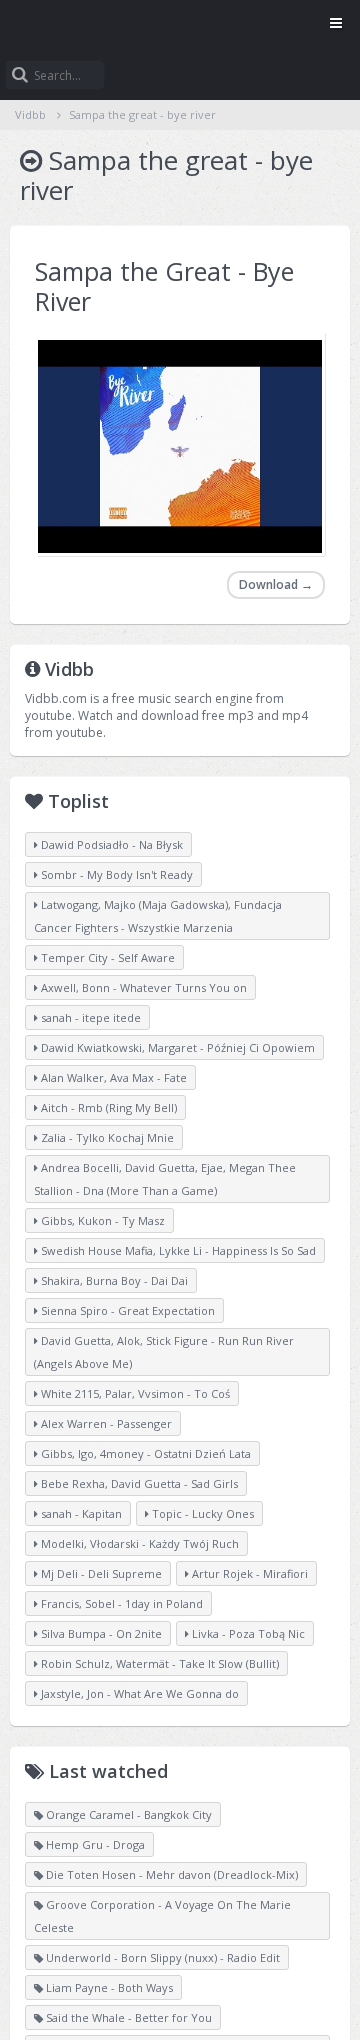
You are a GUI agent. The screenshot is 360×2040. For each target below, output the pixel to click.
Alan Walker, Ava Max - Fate (112, 1077)
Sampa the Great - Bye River (164, 286)
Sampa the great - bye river (142, 114)
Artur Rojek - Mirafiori (248, 1573)
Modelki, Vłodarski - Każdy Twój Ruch (138, 1543)
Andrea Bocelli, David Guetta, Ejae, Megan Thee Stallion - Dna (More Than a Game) (165, 1179)
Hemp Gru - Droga (94, 1844)
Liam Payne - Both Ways (108, 1987)
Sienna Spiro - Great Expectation (126, 1310)
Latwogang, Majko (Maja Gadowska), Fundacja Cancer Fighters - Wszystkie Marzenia (158, 916)
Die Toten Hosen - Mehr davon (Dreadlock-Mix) (170, 1874)
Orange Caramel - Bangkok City (127, 1814)
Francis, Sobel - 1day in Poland (120, 1603)
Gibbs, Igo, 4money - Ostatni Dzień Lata (144, 1453)
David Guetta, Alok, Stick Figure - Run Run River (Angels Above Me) (164, 1352)
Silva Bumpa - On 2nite (100, 1633)
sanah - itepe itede (89, 1017)
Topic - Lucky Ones (201, 1513)
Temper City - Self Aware (106, 957)
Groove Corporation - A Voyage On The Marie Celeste (162, 1916)
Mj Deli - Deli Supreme (100, 1573)
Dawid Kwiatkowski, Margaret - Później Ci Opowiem (176, 1047)
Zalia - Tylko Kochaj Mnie (106, 1137)
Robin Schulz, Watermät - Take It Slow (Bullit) (158, 1663)
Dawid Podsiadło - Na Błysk (110, 844)
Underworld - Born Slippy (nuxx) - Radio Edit (161, 1957)
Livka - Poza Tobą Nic (247, 1633)
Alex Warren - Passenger (105, 1423)
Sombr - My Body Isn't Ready (115, 874)
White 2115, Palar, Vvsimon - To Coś (134, 1393)
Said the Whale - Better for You (127, 2017)
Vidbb (180, 25)
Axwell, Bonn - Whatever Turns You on (142, 987)
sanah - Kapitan (80, 1513)
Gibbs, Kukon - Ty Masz (101, 1220)
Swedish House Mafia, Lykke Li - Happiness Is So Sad (177, 1250)
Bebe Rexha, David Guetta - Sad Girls (138, 1483)
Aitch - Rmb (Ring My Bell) (107, 1107)
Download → (276, 584)
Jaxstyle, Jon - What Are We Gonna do (138, 1693)
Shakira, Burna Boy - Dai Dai (113, 1280)
